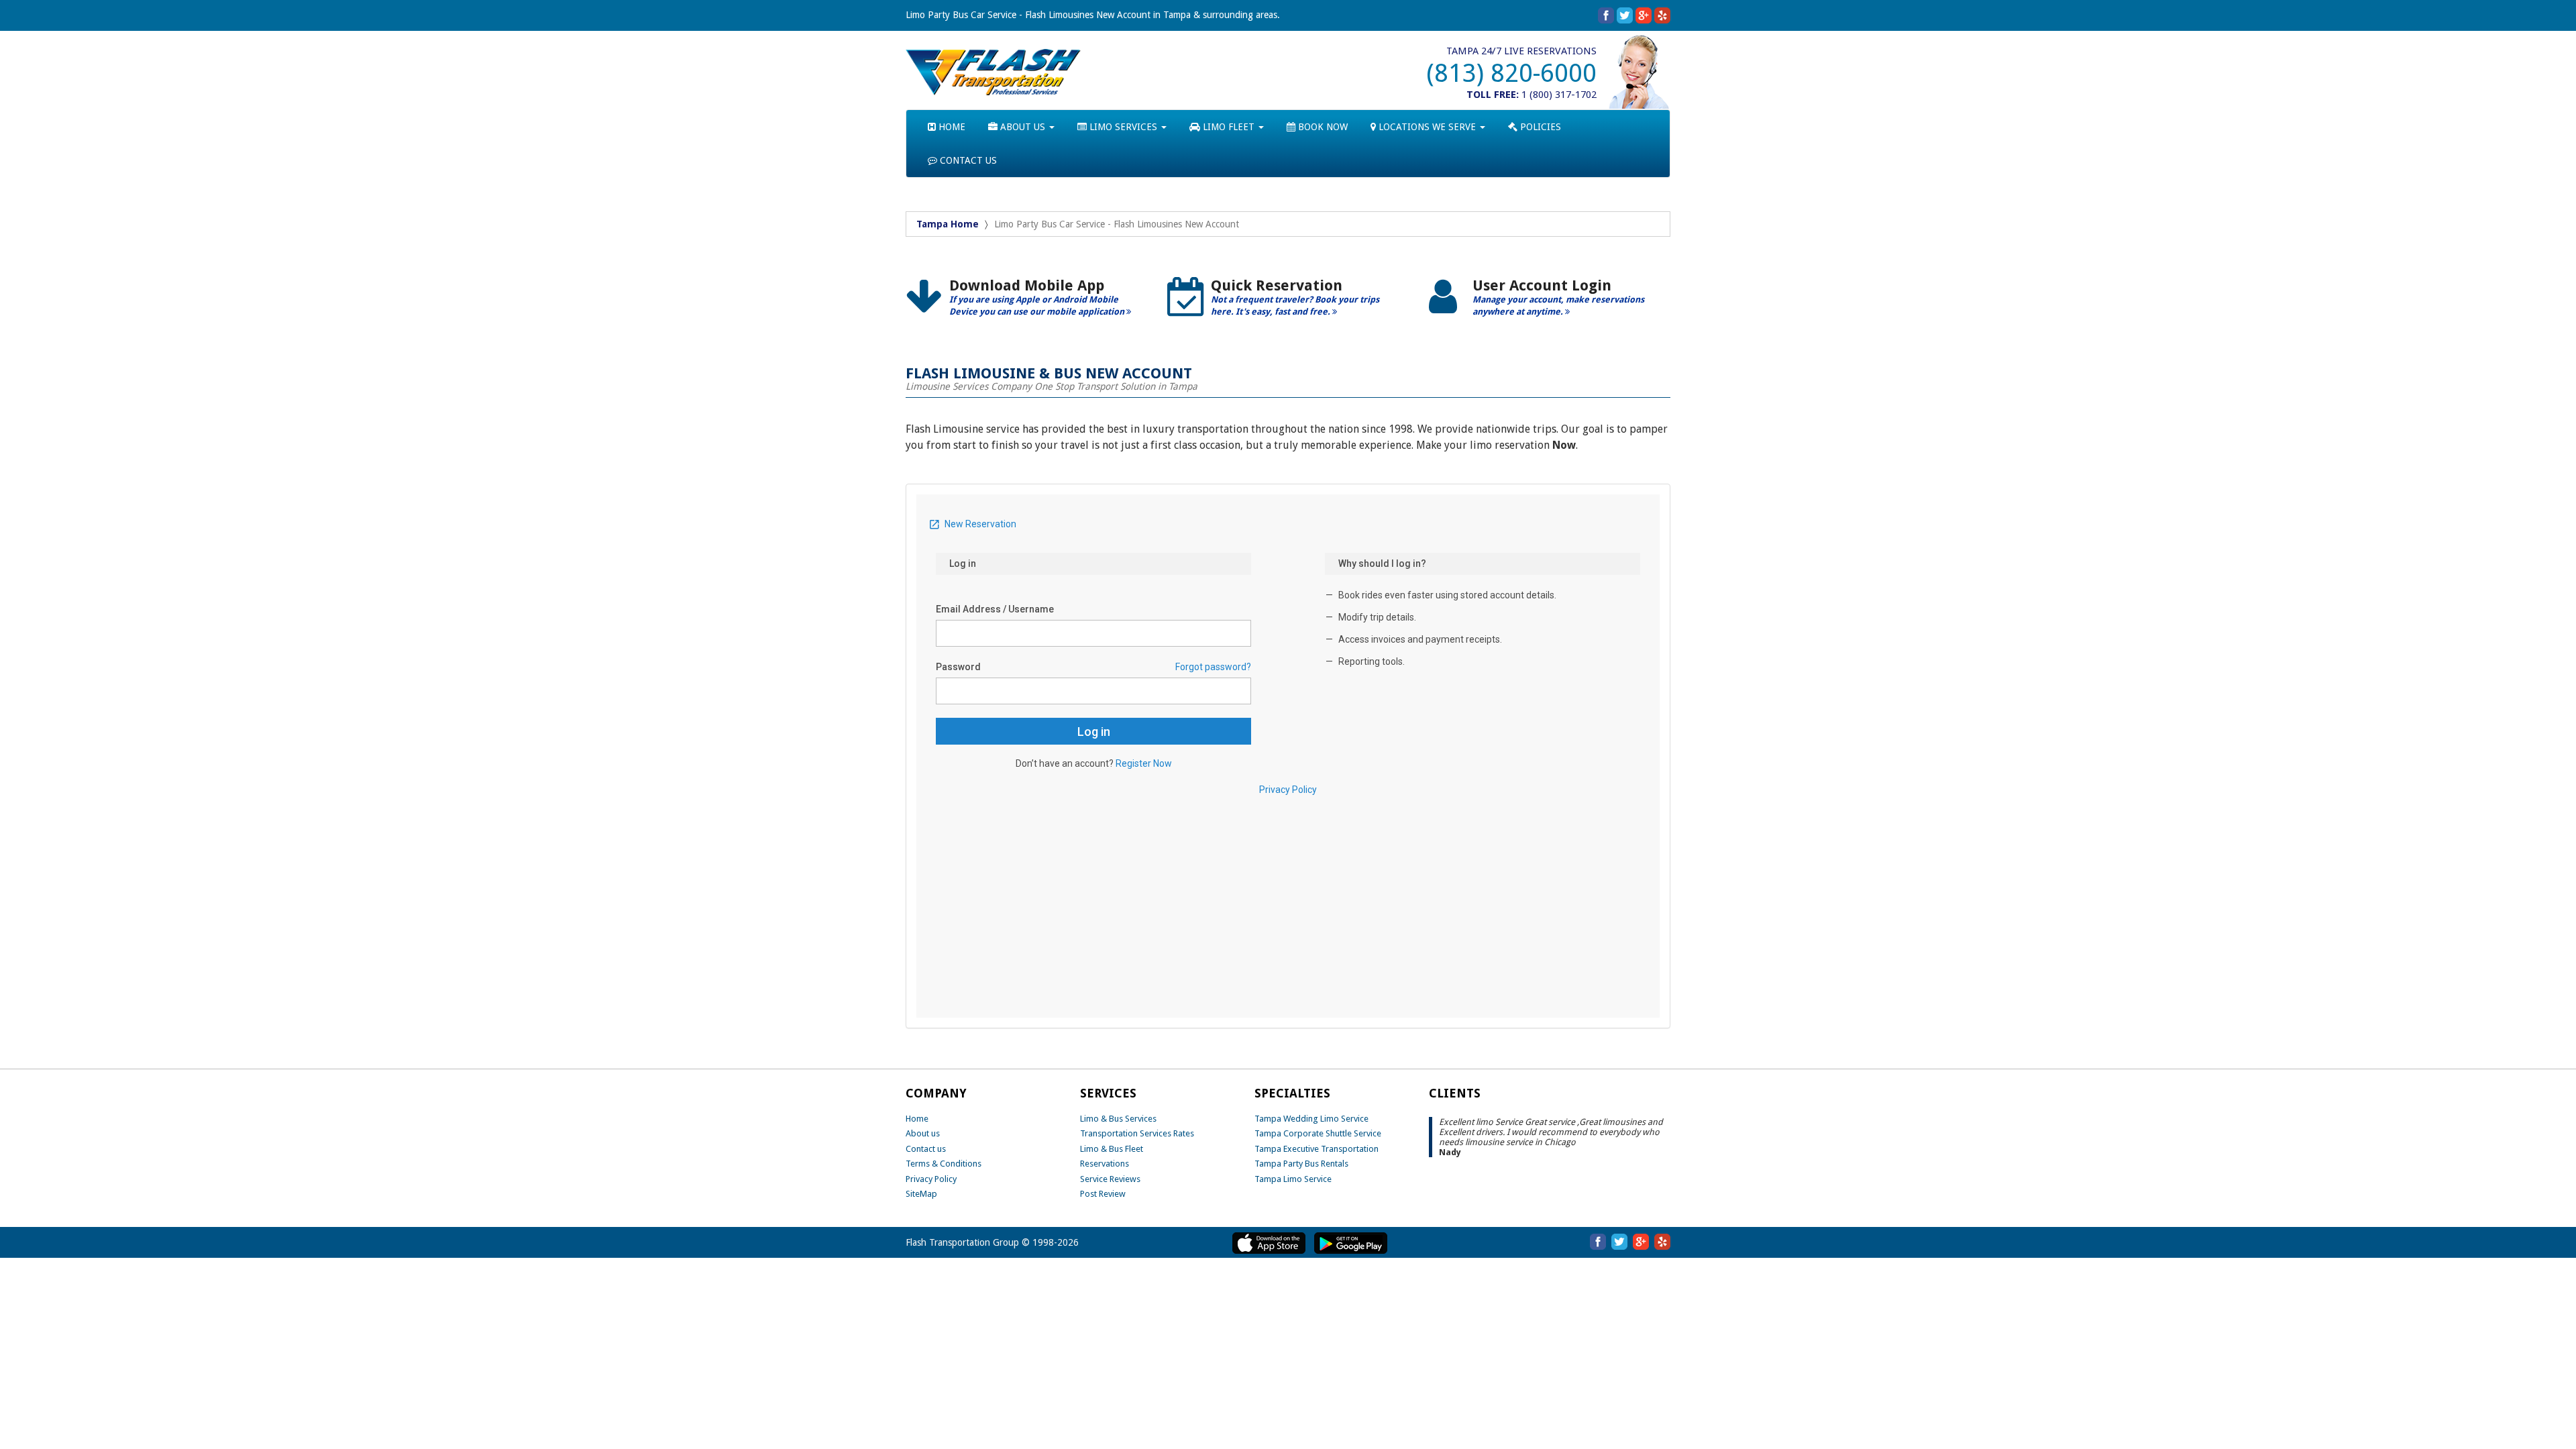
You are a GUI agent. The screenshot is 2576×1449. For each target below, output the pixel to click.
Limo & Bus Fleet (1112, 1149)
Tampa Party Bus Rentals (1301, 1164)
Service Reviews (1110, 1179)
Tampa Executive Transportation (1317, 1149)
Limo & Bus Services (1118, 1119)
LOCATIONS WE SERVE (1427, 127)
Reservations (1105, 1164)
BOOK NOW (1322, 127)
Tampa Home (948, 224)
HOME (951, 127)
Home (917, 1119)
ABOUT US (1023, 127)
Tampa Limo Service (1293, 1179)
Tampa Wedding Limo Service (1311, 1119)
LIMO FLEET (1229, 127)
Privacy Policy (931, 1179)
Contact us (926, 1149)
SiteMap (921, 1194)
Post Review (1103, 1194)
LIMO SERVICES (1123, 127)
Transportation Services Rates (1137, 1133)
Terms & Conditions (944, 1164)
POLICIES (1539, 127)
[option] (1026, 302)
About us (923, 1133)
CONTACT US (967, 160)
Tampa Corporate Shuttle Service (1318, 1133)
